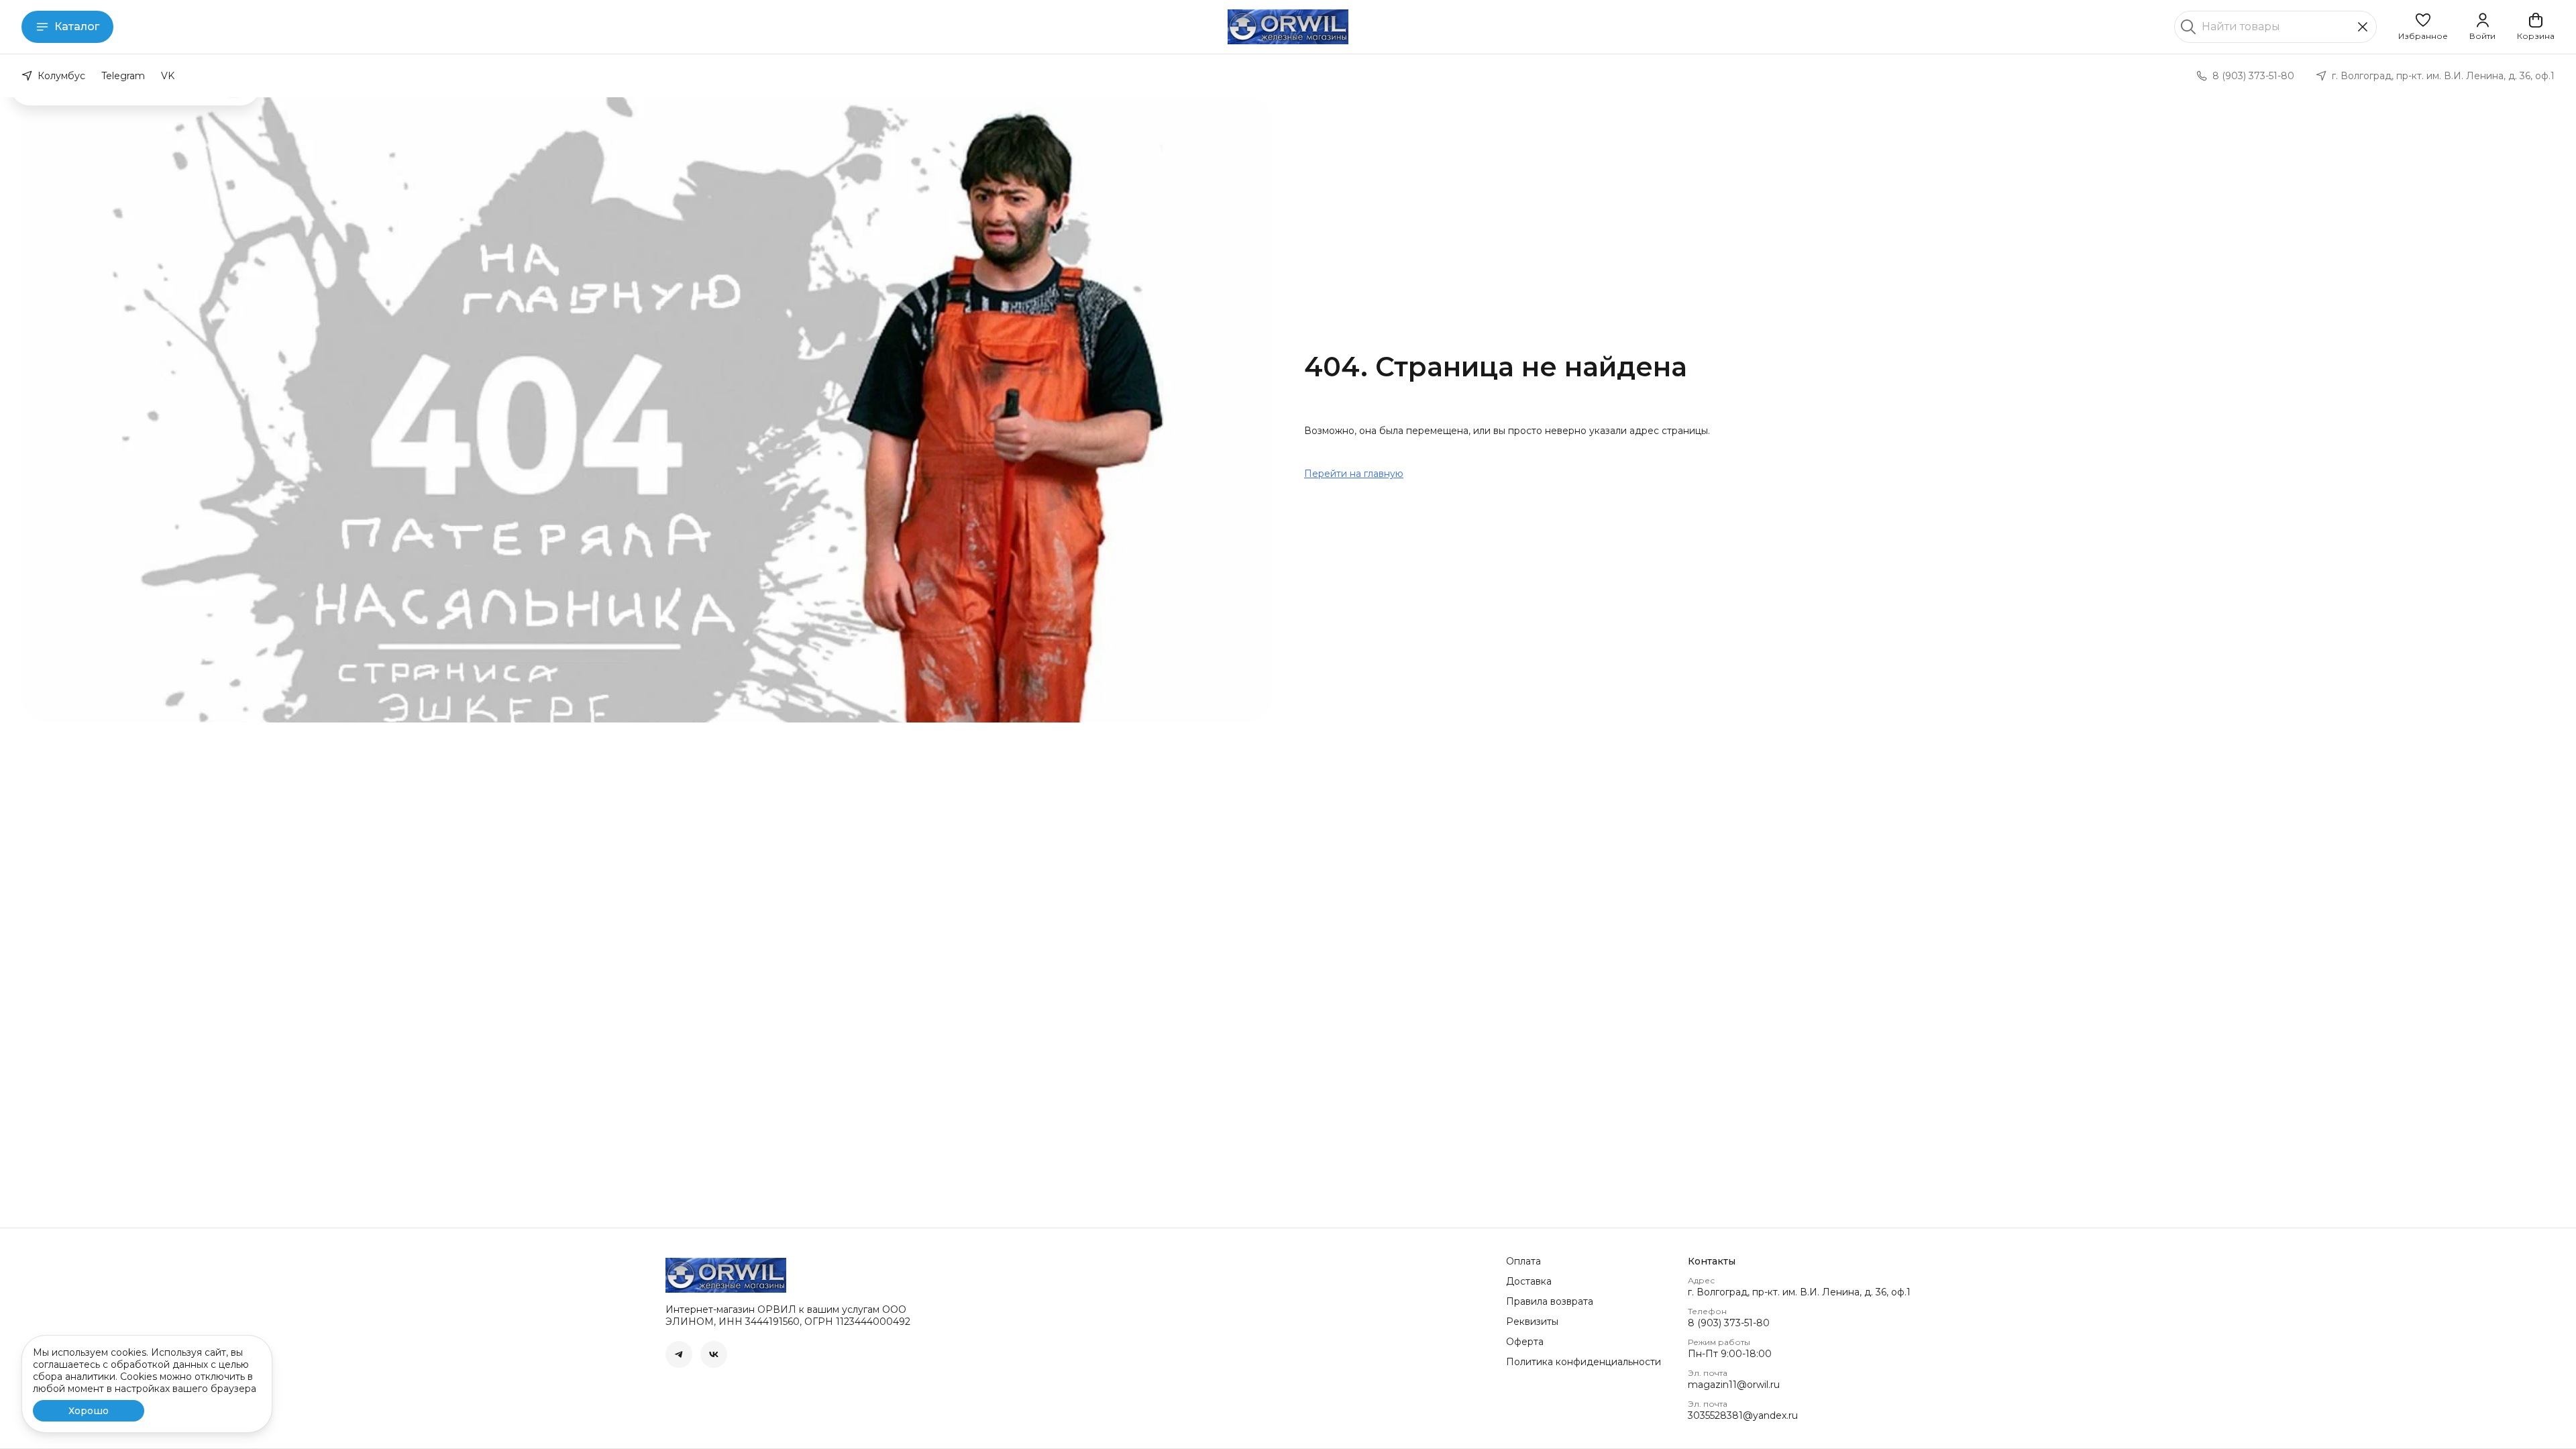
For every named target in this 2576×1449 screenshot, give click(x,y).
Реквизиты (1532, 1322)
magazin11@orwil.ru (1734, 1385)
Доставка (1529, 1281)
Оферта (1525, 1342)
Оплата (1523, 1261)
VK (168, 76)
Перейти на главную (1354, 474)
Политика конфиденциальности (1584, 1362)
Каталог (77, 26)
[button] (2423, 27)
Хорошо (89, 1411)
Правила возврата (1550, 1301)
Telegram (123, 76)
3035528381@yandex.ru (1743, 1415)
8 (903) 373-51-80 (1729, 1323)
